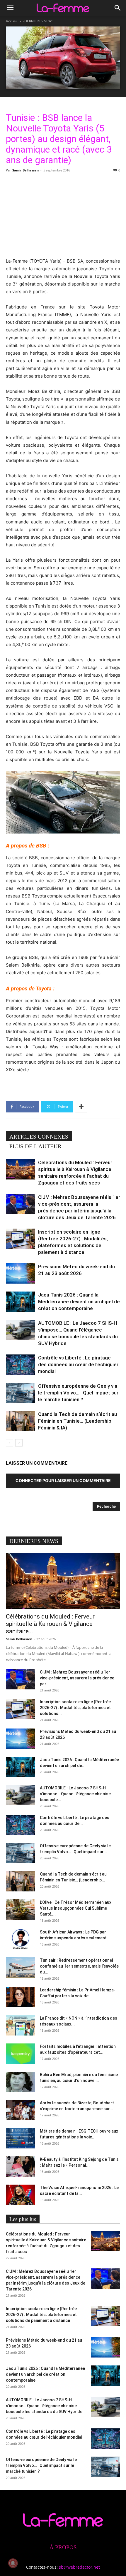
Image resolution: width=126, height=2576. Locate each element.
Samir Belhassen (25, 170)
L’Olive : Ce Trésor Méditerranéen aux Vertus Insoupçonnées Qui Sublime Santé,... (76, 1908)
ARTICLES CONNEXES (39, 1137)
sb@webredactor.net (79, 2567)
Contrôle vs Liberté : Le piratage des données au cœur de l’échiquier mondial (78, 1364)
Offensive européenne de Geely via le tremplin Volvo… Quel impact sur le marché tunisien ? (78, 1393)
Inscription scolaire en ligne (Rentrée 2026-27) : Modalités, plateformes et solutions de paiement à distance (41, 2315)
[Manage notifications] (13, 2563)
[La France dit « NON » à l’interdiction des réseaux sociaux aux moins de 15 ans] (21, 2025)
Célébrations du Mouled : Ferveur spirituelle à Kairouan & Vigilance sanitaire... (50, 1624)
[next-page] (19, 1443)
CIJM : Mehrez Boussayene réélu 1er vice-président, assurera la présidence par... (77, 1678)
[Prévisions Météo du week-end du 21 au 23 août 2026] (21, 1273)
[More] (81, 1107)
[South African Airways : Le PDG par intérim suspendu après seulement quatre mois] (21, 1939)
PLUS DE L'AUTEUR (35, 1146)
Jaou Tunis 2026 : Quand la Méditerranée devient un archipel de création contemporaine (79, 1302)
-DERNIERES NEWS (38, 21)
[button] (10, 8)
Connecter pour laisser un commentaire (63, 1480)
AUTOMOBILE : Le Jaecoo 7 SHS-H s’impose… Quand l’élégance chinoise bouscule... (75, 1794)
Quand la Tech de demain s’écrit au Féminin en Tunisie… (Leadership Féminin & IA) (78, 1421)
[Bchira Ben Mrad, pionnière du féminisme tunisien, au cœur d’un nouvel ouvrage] (21, 2082)
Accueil (12, 21)
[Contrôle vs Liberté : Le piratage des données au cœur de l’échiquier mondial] (21, 1365)
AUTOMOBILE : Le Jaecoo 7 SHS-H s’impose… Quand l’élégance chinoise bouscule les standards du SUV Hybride (44, 2406)
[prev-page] (10, 1443)
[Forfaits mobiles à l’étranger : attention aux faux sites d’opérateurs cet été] (21, 2054)
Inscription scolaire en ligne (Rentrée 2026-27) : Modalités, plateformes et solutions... (75, 1708)
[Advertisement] (63, 214)
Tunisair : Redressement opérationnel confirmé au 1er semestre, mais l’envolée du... (79, 1966)
